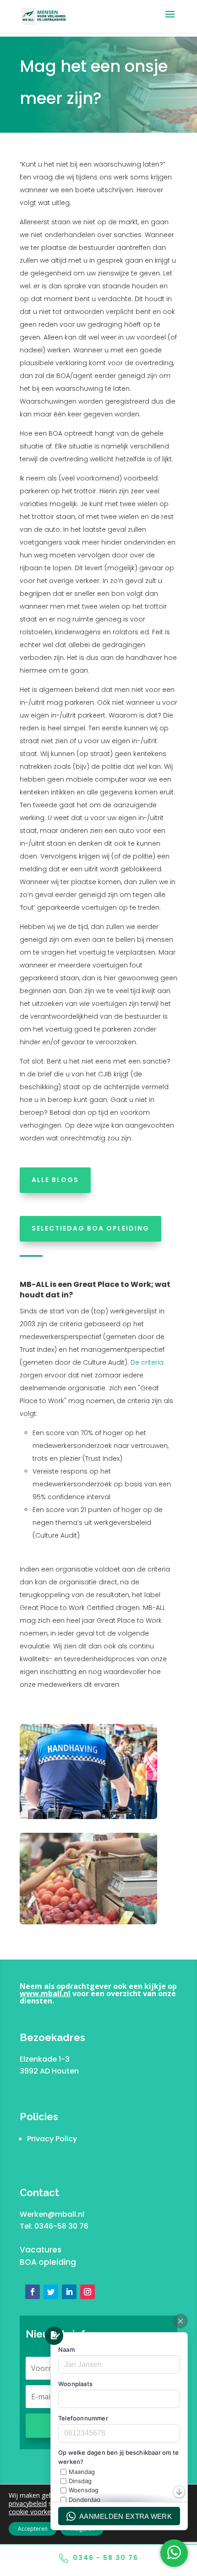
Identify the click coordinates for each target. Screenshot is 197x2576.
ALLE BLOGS (55, 1180)
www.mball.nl (45, 1993)
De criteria (147, 1362)
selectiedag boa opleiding (90, 1228)
